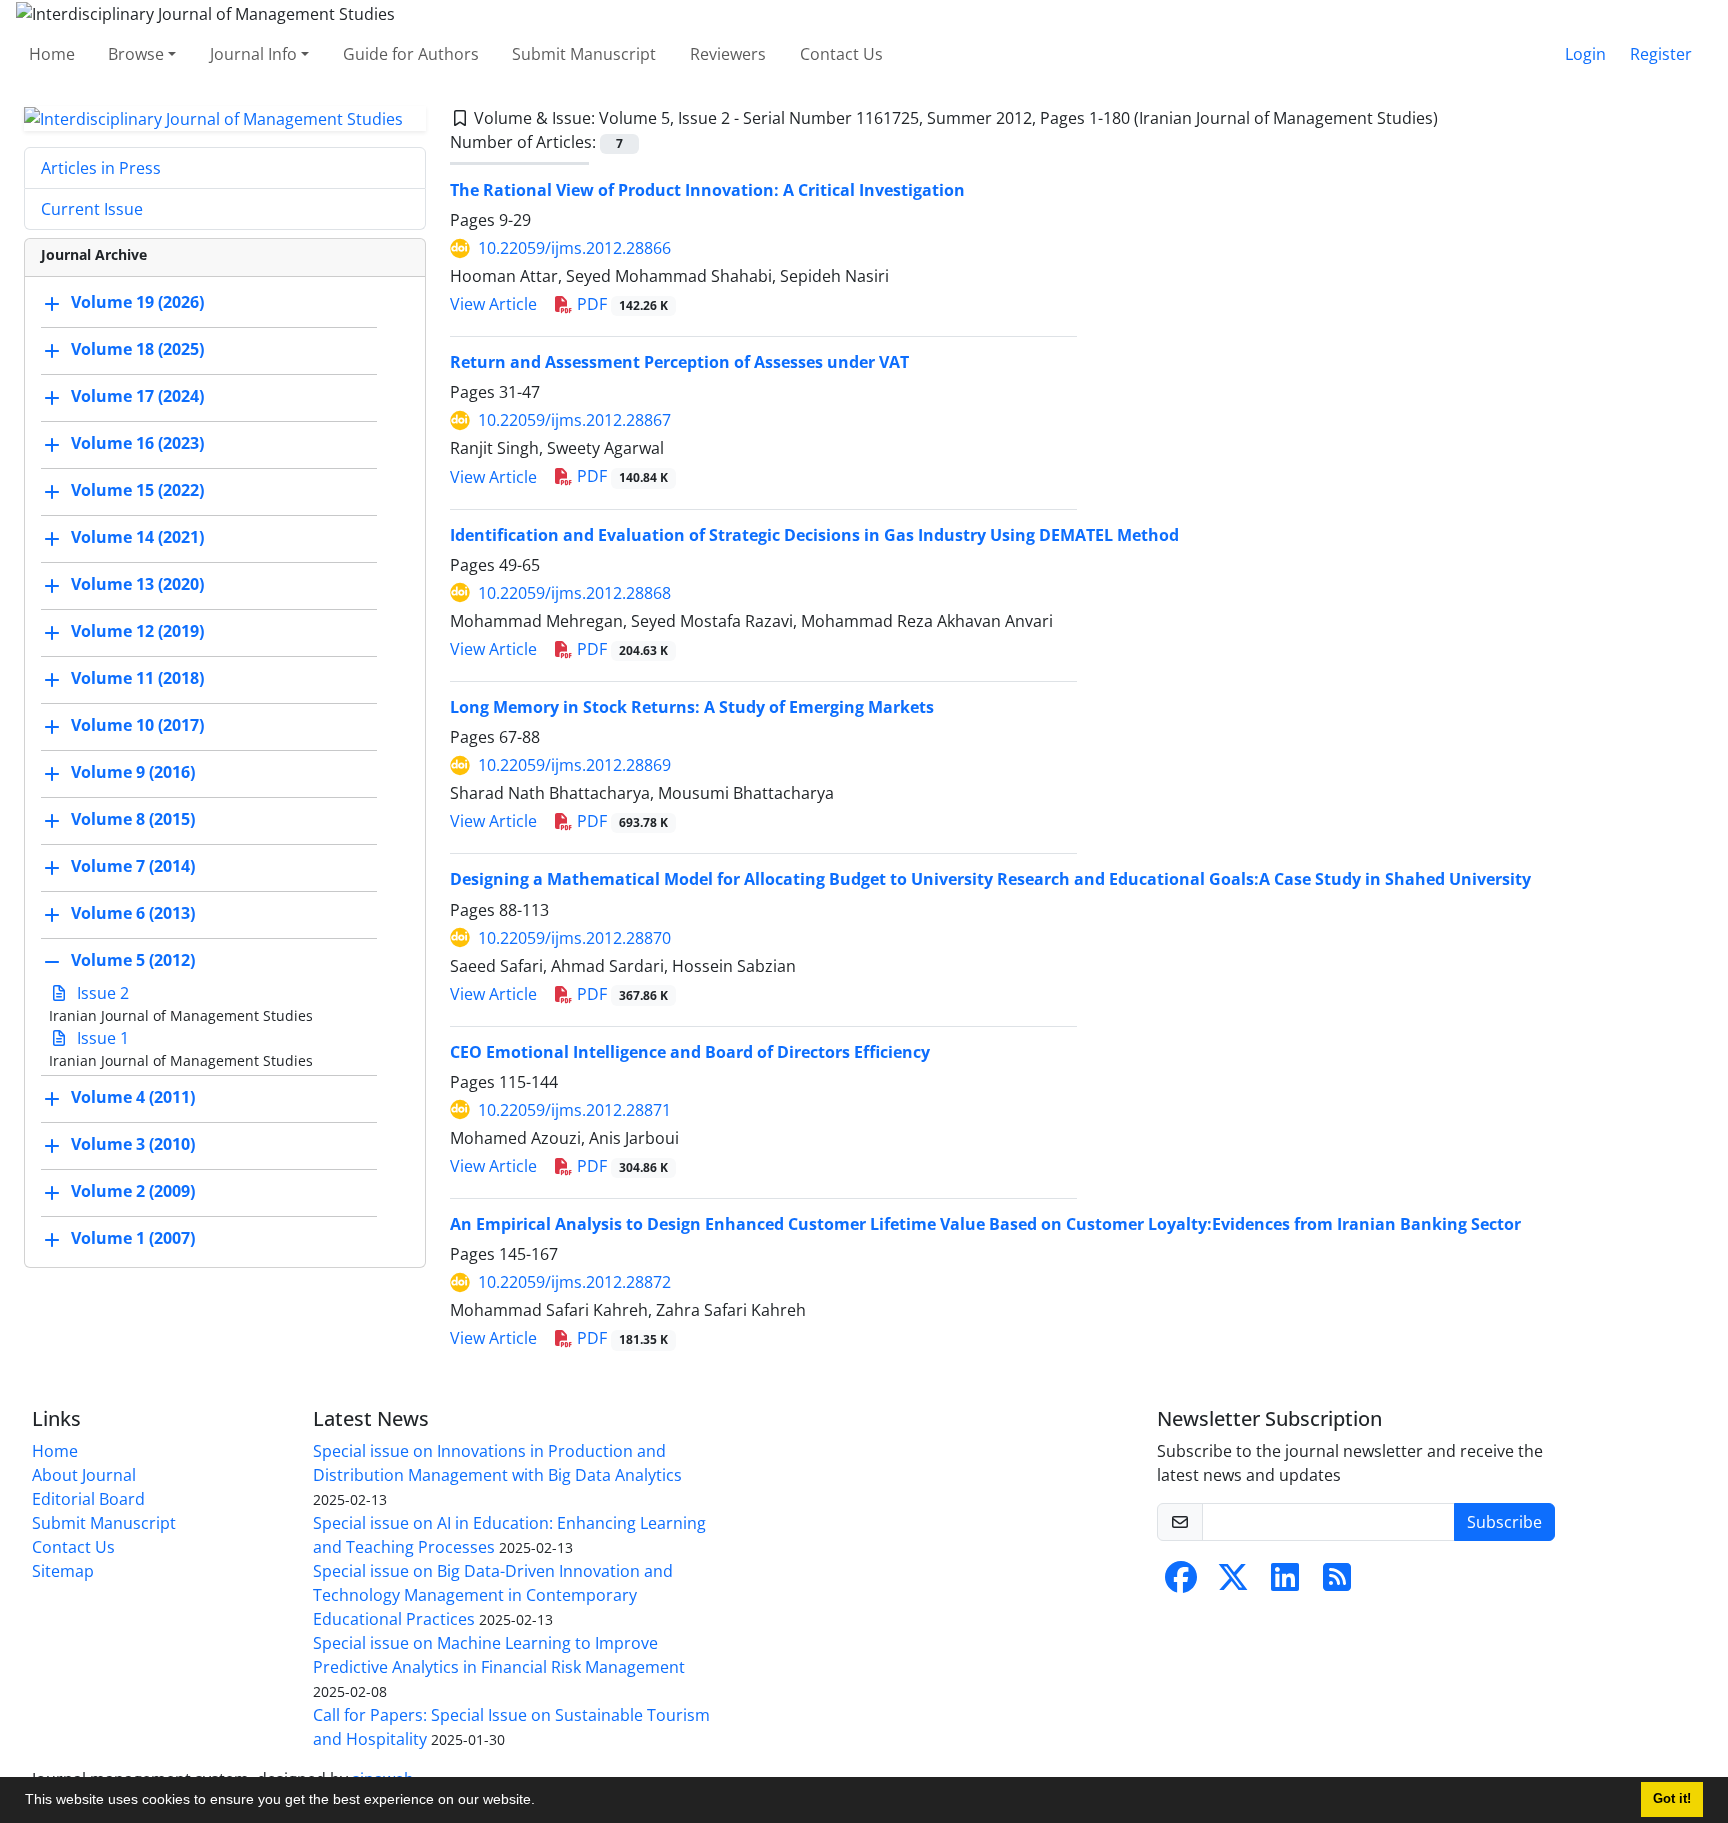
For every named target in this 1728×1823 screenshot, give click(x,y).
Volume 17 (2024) (137, 397)
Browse (136, 54)
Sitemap (63, 1571)
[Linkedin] (1285, 1583)
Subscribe (1504, 1522)
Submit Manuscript (584, 54)
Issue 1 (101, 1038)
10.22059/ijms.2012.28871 (574, 1110)
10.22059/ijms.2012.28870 (574, 938)
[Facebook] (1181, 1583)
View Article (493, 304)
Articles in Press (101, 168)
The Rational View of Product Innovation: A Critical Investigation (707, 190)
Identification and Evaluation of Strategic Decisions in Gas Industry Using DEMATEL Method (814, 535)
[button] (542, 1802)
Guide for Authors (411, 54)
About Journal (84, 1475)
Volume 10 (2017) (137, 726)
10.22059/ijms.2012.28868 (574, 593)
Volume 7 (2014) (133, 867)
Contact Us (841, 54)
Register (1661, 54)
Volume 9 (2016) (133, 773)
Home (52, 54)
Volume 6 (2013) (133, 914)
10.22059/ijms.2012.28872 (574, 1282)
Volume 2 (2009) (133, 1192)
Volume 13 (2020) (137, 585)
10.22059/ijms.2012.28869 (574, 765)
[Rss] (1337, 1583)
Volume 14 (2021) (137, 538)
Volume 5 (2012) (133, 961)
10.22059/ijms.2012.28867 (574, 420)
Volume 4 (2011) (133, 1098)
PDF (620, 304)
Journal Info (253, 54)
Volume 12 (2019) (137, 632)
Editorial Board (88, 1499)
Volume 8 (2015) (133, 820)
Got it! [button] (1672, 1799)
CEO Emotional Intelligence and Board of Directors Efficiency (690, 1052)
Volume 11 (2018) (137, 679)
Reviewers (728, 54)
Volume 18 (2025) (137, 350)
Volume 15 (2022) (137, 491)
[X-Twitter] (1233, 1583)
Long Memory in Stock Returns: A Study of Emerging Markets (692, 707)
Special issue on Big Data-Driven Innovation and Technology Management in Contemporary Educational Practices (493, 1595)
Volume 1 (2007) (133, 1239)
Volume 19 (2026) (137, 303)
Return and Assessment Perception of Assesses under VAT (679, 362)
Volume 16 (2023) (137, 444)
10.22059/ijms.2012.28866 (574, 248)
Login (1585, 54)
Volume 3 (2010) (133, 1145)
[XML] (1454, 118)
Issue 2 (101, 993)
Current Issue (92, 209)
